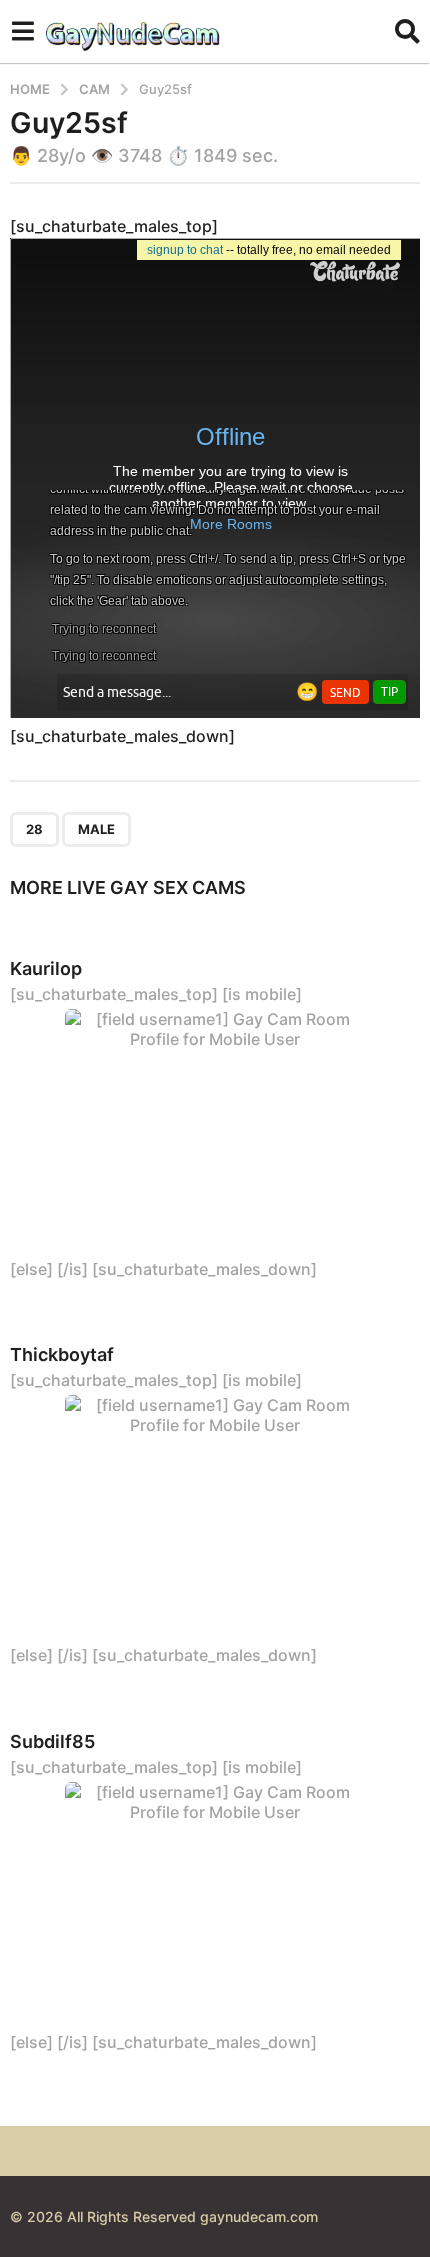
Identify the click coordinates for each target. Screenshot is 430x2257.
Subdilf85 (52, 1741)
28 (34, 829)
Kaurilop (46, 968)
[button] (22, 31)
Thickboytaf (62, 1354)
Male (96, 829)
